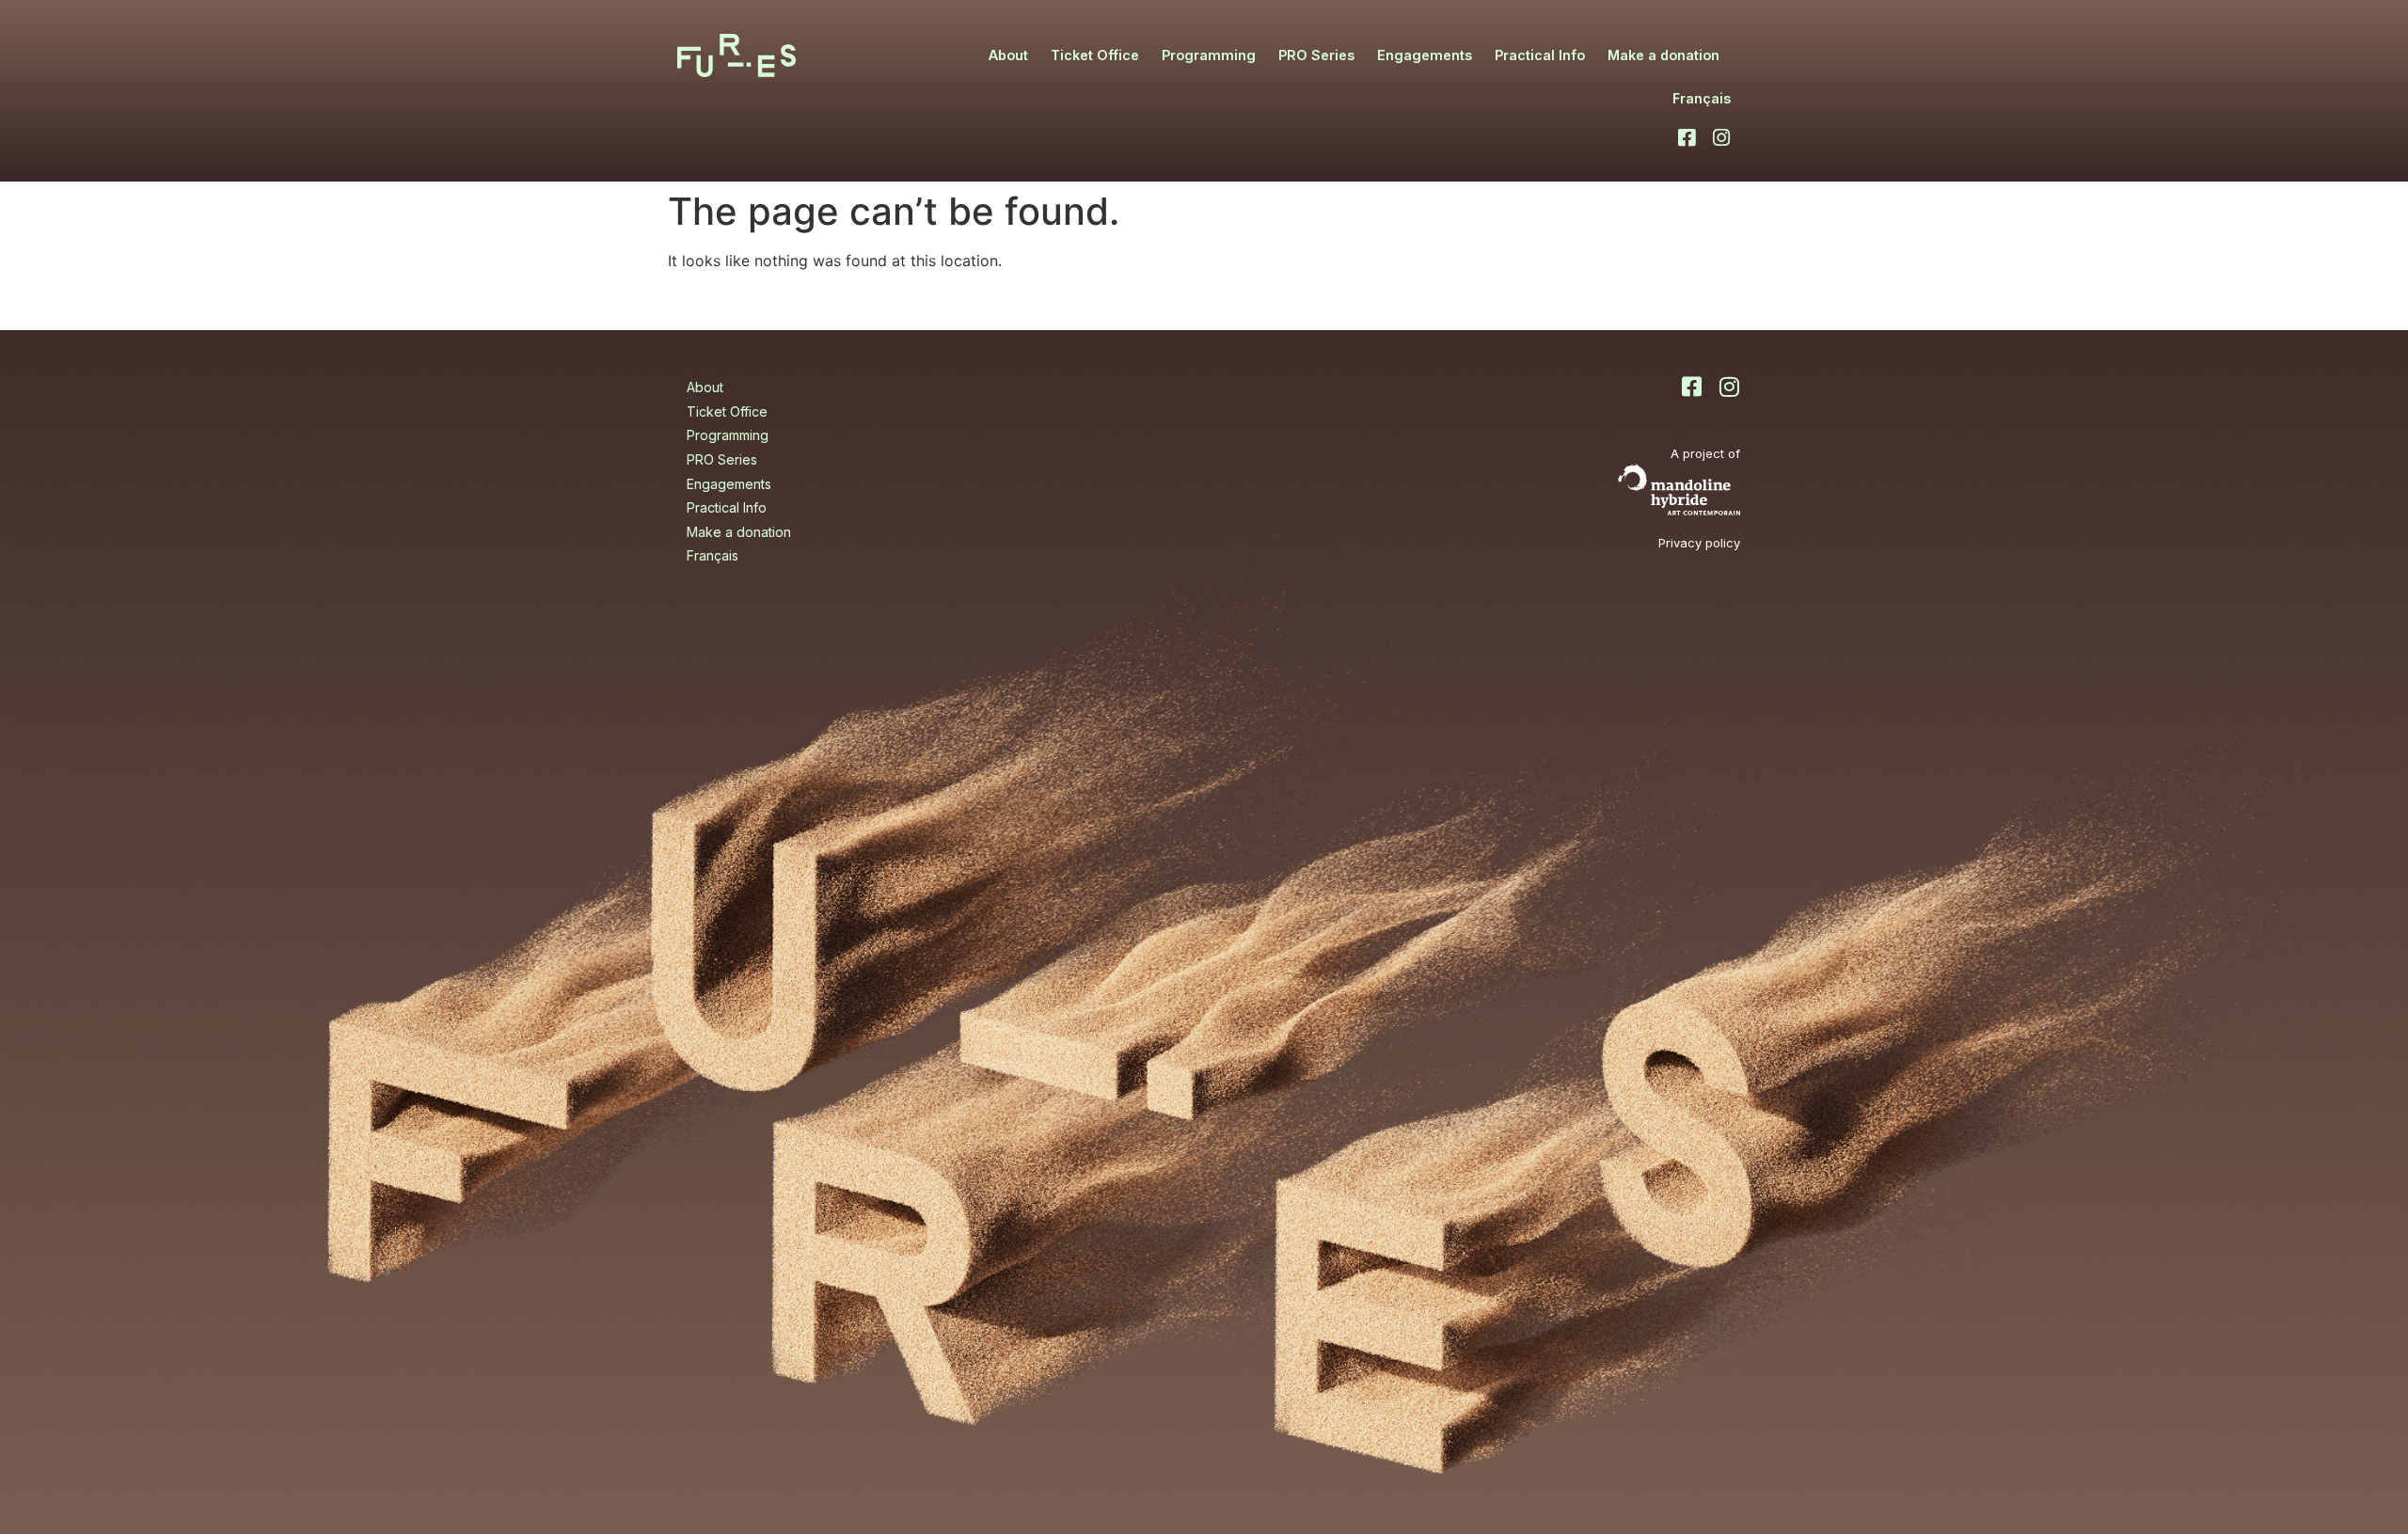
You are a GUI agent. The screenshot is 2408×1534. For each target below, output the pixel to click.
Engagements (1425, 55)
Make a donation (1663, 55)
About (1008, 55)
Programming (1209, 55)
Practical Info (1540, 55)
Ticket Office (1095, 55)
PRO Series (1316, 55)
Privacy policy (1699, 543)
